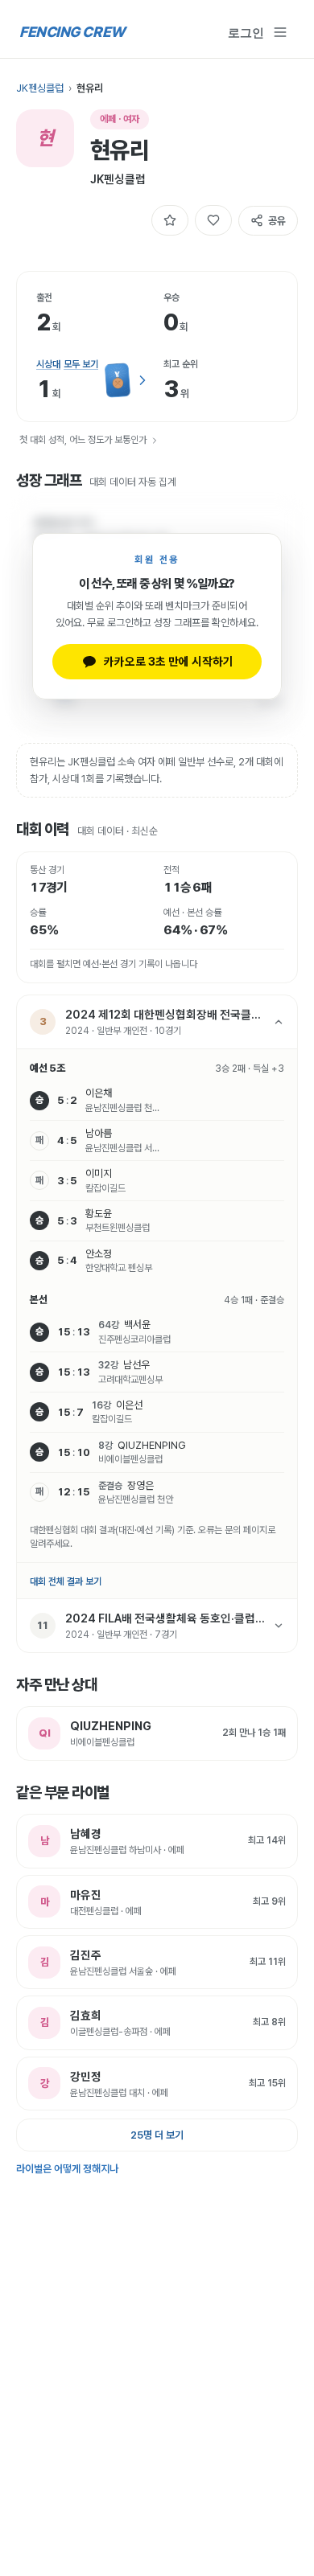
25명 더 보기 (157, 2135)
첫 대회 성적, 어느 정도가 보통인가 (83, 440)
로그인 (246, 32)
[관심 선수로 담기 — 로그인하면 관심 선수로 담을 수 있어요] (170, 220)
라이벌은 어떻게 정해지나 (67, 2169)
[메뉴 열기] (280, 32)
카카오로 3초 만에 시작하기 (169, 661)
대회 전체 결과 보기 (66, 1581)
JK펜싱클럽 (40, 88)
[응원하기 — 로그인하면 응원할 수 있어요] (213, 220)
